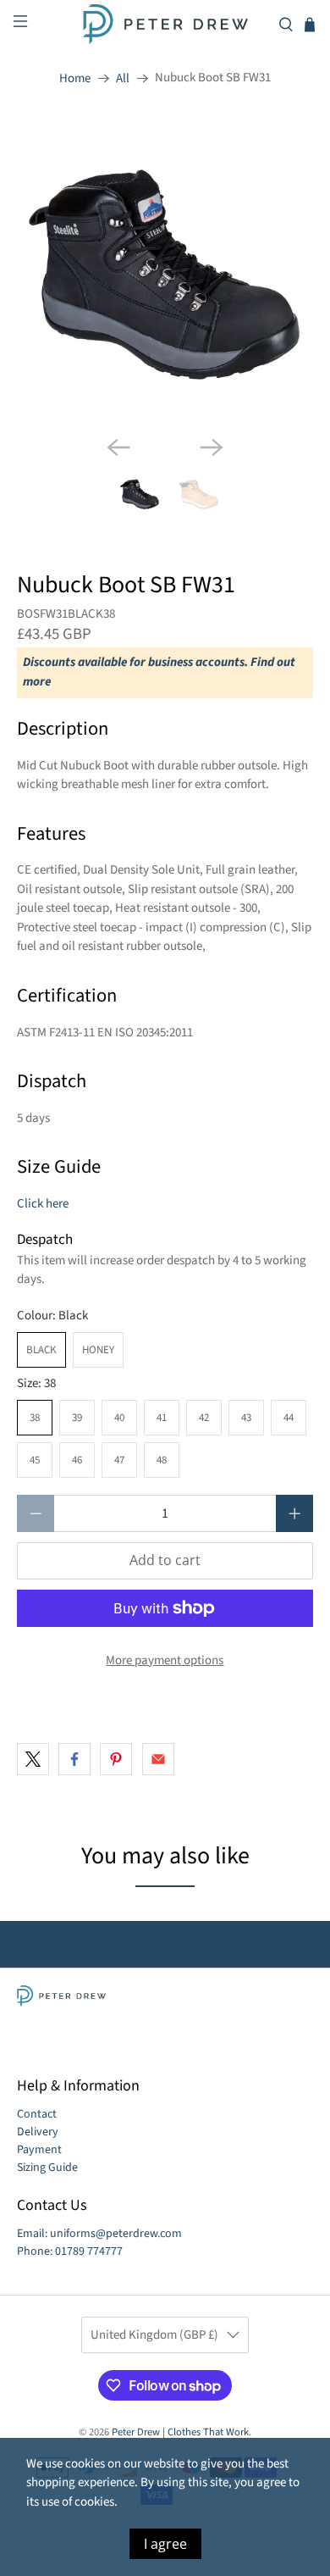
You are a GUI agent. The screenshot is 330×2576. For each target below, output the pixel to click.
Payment (39, 2150)
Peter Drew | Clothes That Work (180, 2432)
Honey (98, 1350)
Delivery (38, 2132)
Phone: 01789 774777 (70, 2251)
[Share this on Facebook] (74, 1759)
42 (204, 1418)
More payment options (165, 1660)
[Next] (212, 447)
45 (35, 1460)
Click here (43, 1204)
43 (246, 1418)
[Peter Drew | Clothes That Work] (165, 24)
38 (35, 1418)
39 (77, 1418)
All (123, 78)
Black (41, 1350)
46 (77, 1460)
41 (162, 1418)
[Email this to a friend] (158, 1759)
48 (162, 1460)
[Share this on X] (33, 1759)
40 (119, 1418)
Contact (37, 2114)
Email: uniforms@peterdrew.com (99, 2234)
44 (289, 1418)
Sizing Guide (47, 2168)
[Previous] (118, 447)
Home (75, 78)
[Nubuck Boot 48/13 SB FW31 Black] (165, 273)
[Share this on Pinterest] (116, 1759)
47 (119, 1460)
